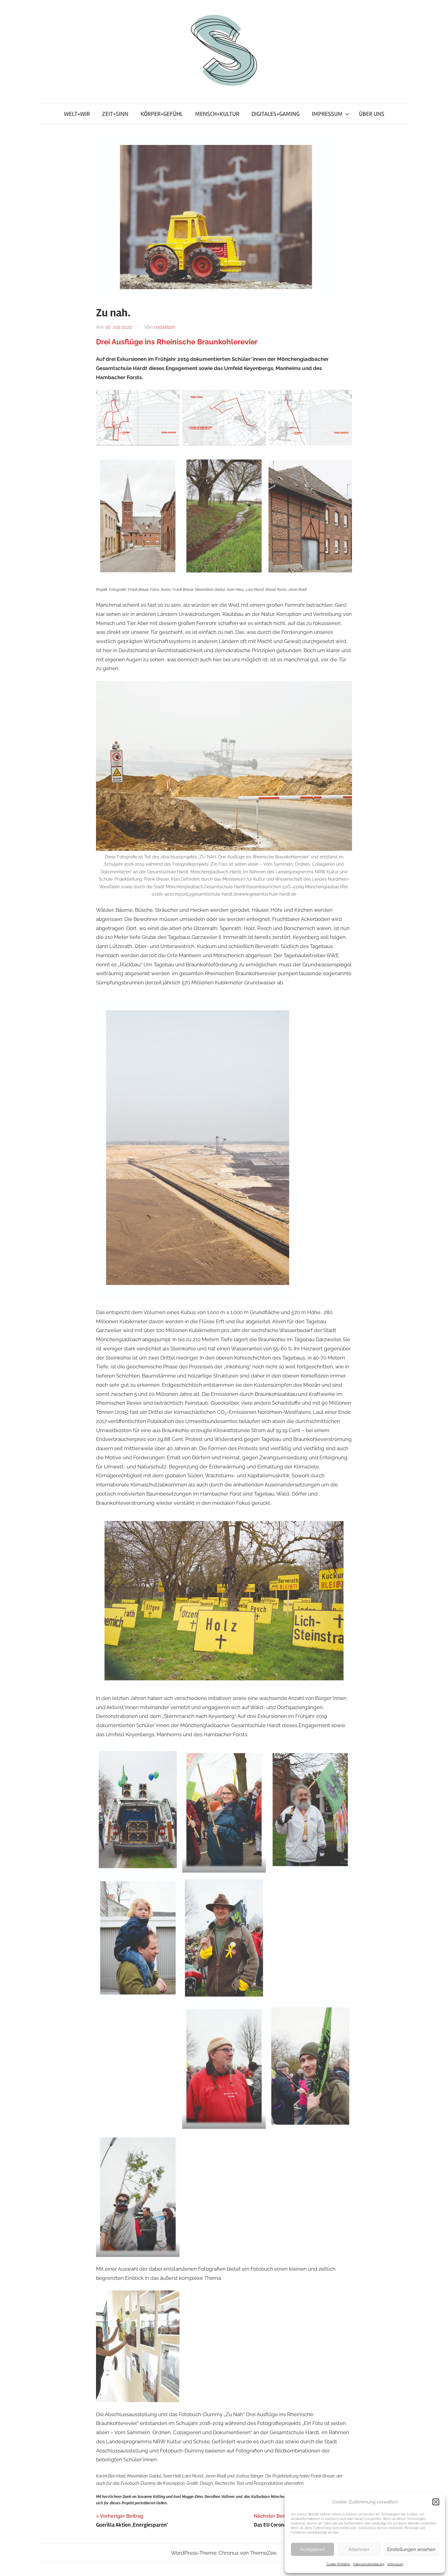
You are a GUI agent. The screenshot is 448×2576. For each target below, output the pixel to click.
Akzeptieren (313, 2549)
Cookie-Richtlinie (338, 2564)
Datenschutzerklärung (369, 2564)
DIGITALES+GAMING (276, 114)
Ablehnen (359, 2549)
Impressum (395, 2564)
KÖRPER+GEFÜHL (162, 114)
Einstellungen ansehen (411, 2549)
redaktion (165, 327)
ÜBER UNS (372, 114)
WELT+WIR (77, 114)
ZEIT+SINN (115, 114)
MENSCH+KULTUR (217, 114)
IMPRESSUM (327, 114)
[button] (436, 2502)
